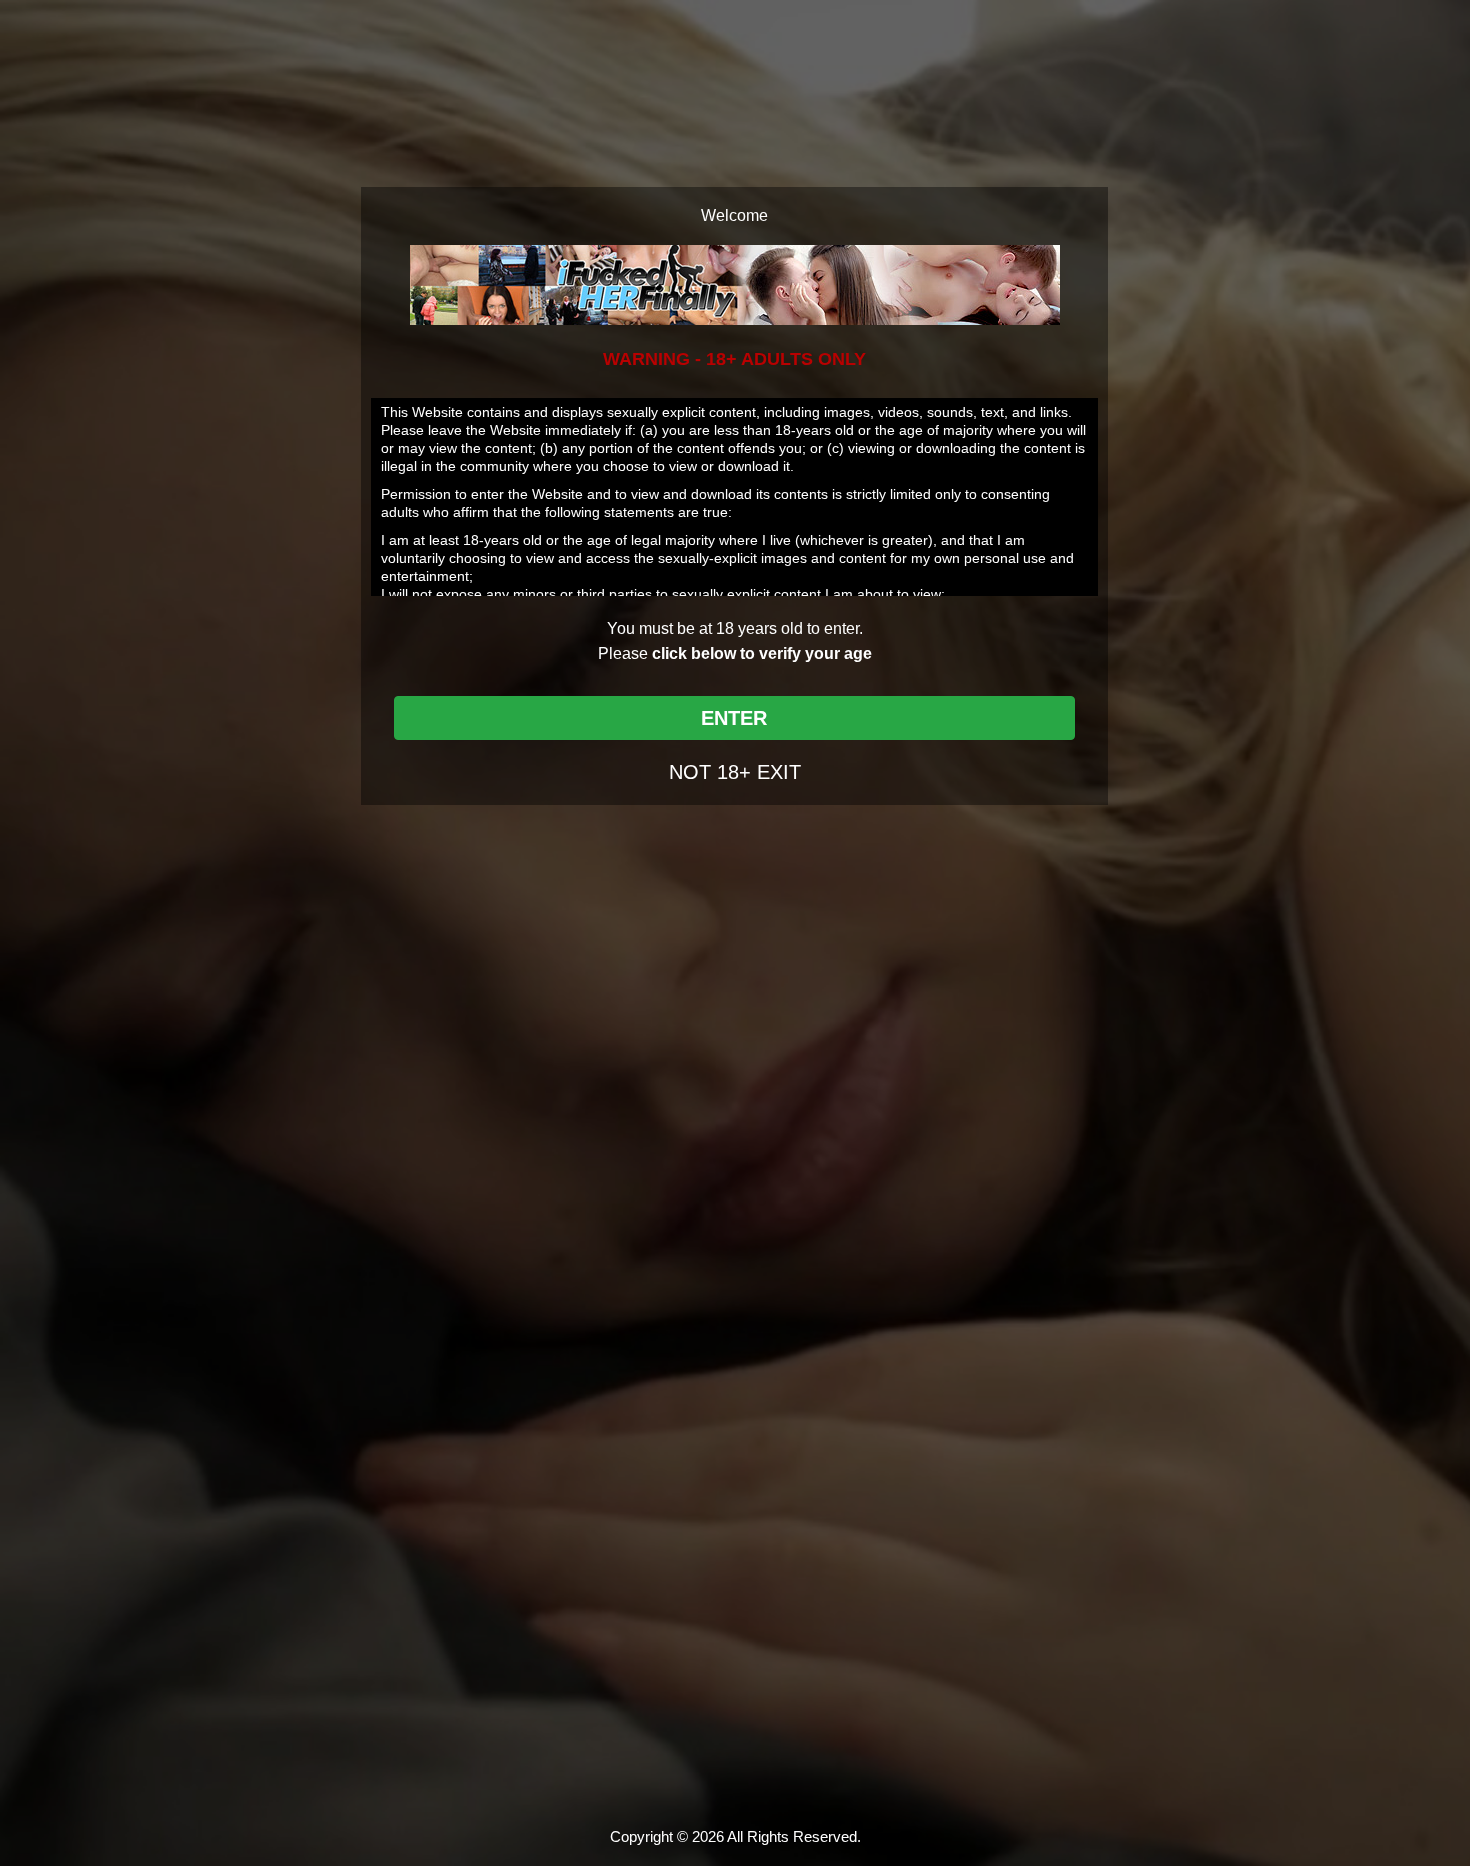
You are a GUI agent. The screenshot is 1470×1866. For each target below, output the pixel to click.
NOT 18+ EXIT (735, 772)
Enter (734, 718)
